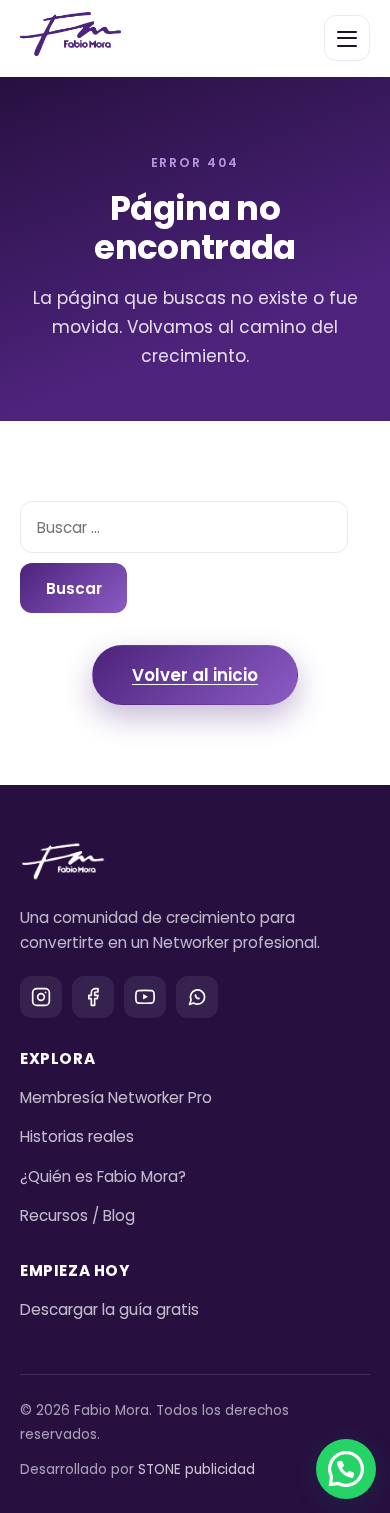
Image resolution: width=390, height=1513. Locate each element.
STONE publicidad (196, 1469)
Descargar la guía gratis (109, 1309)
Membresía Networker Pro (116, 1097)
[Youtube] (145, 997)
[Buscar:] (184, 527)
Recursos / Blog (77, 1215)
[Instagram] (41, 997)
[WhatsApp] (197, 997)
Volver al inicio (195, 675)
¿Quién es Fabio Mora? (103, 1176)
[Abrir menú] (347, 38)
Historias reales (77, 1136)
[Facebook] (93, 997)
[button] (346, 1469)
